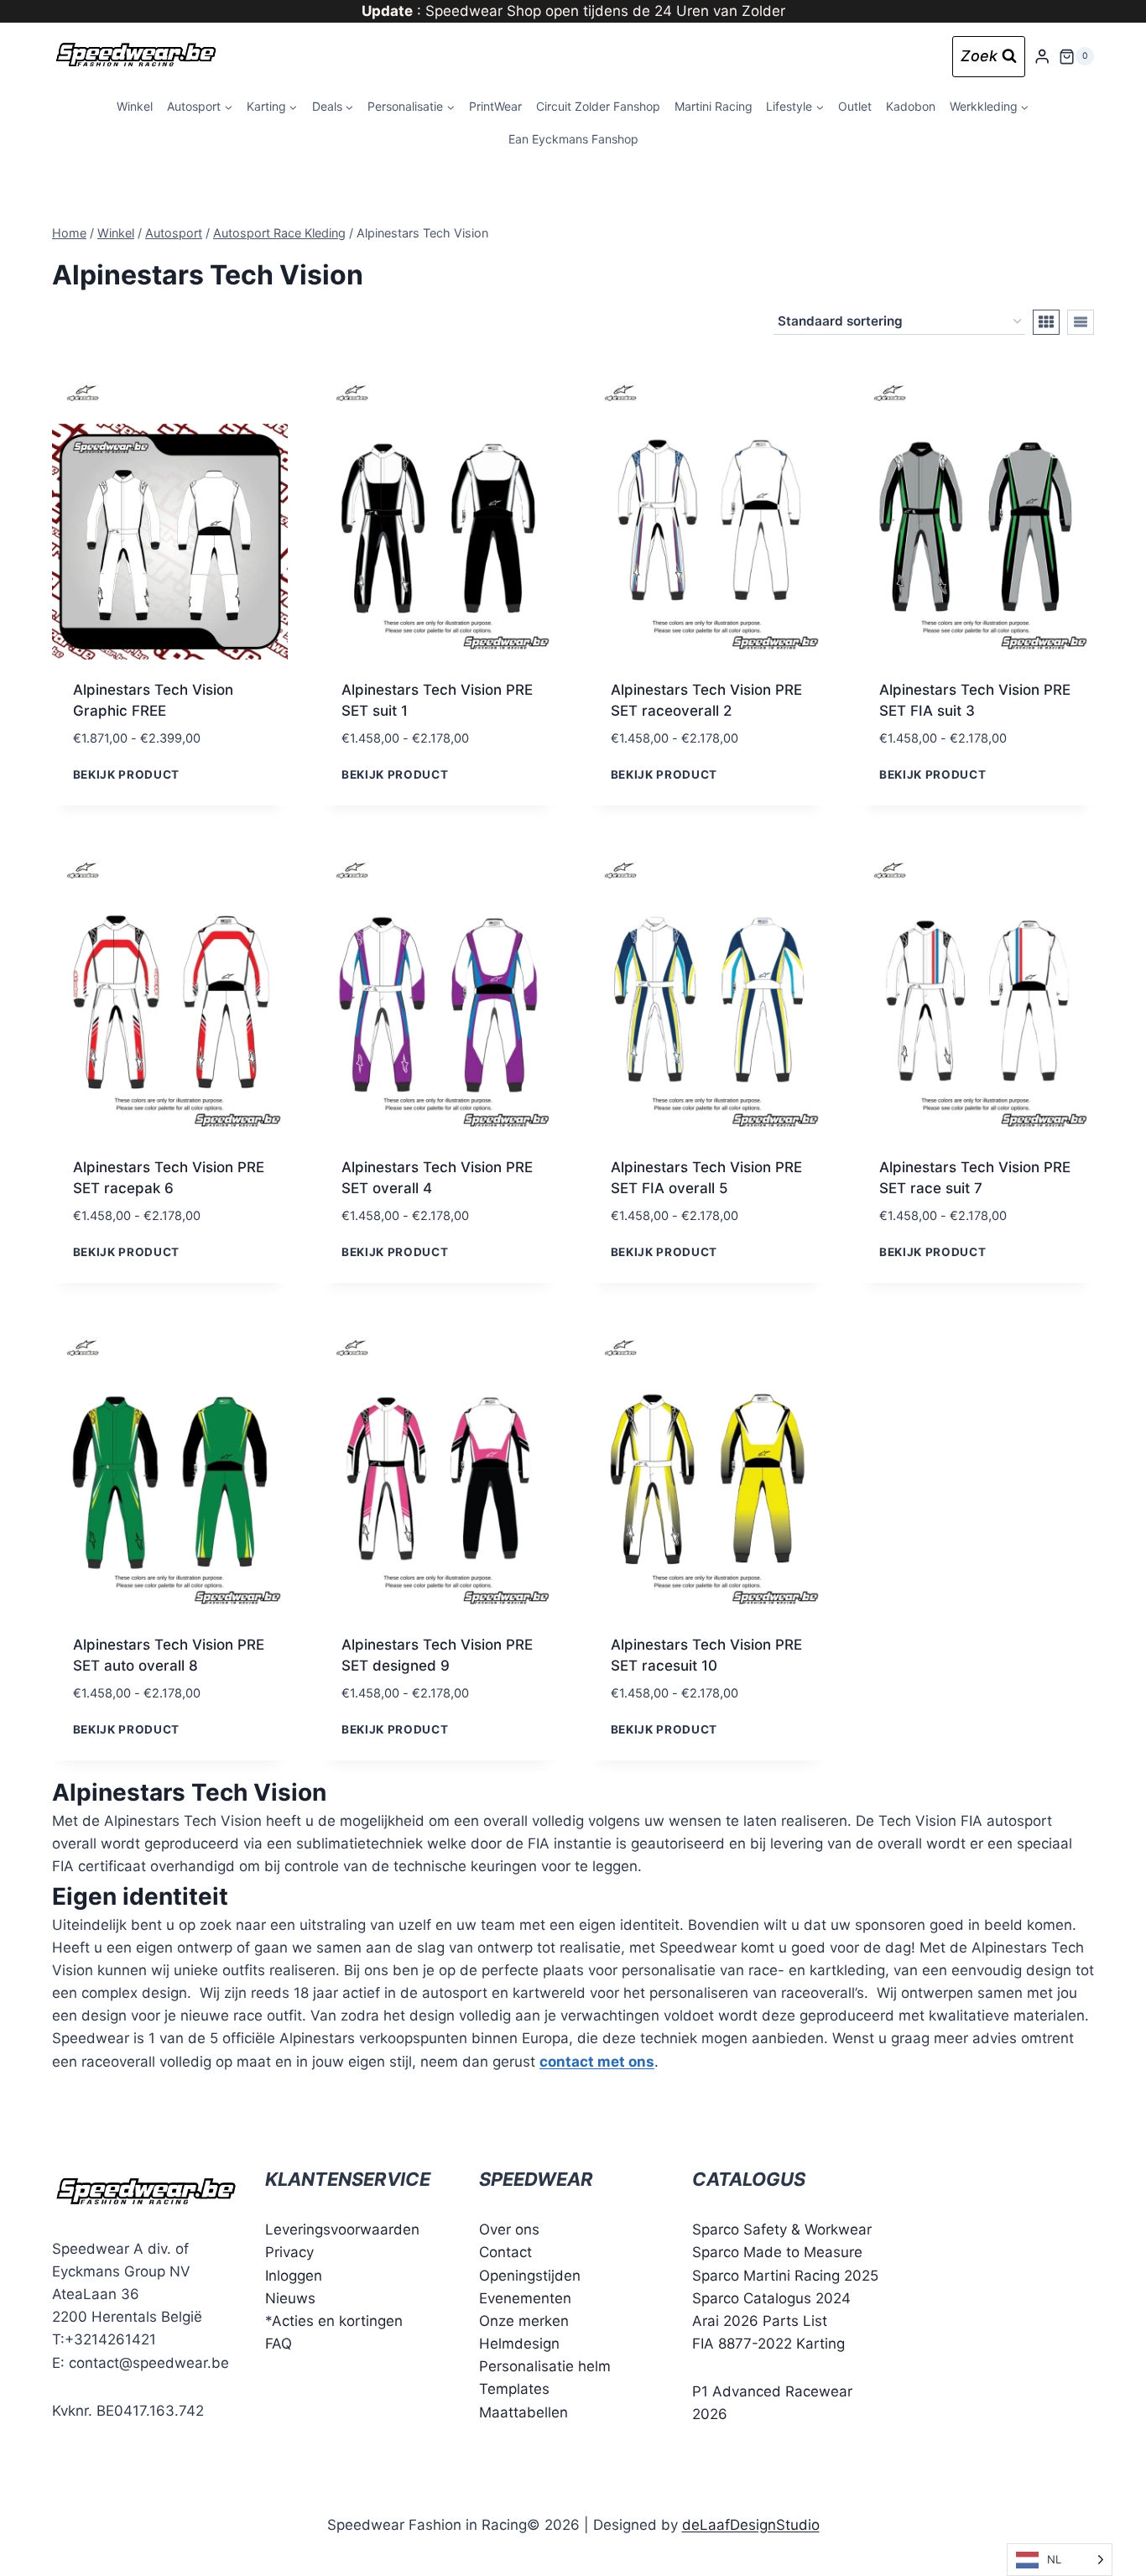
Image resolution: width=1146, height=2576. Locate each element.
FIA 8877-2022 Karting (768, 2344)
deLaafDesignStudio (751, 2525)
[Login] (1042, 57)
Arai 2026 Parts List (760, 2321)
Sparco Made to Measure (777, 2252)
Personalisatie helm (545, 2366)
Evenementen (525, 2298)
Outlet (855, 106)
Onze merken (524, 2321)
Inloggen (294, 2276)
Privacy (289, 2252)
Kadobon (911, 106)
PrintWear (495, 106)
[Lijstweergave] (1081, 322)
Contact (505, 2252)
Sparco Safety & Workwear (782, 2229)
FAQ (279, 2344)
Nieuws (290, 2298)
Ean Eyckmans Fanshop (573, 139)
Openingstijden (530, 2276)
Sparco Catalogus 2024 (771, 2298)
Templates (514, 2389)
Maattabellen (524, 2412)
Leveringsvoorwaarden (342, 2229)
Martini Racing (714, 106)
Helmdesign (519, 2344)
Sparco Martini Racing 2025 (785, 2276)
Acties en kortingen (337, 2321)
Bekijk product (127, 774)
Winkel (135, 106)
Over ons (509, 2229)
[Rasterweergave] (1046, 322)
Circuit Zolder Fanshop (598, 106)
